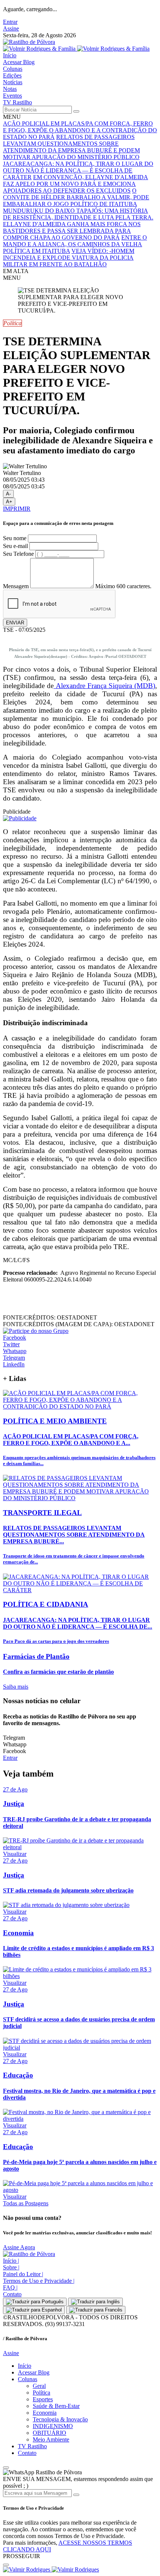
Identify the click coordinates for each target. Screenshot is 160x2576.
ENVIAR (15, 623)
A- (8, 494)
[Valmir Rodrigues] (51, 2569)
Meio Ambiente (51, 2439)
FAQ (10, 2287)
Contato (12, 2294)
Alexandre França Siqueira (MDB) (104, 686)
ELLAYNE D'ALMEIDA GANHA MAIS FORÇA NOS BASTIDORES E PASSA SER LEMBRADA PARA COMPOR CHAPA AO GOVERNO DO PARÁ (72, 231)
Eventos (12, 96)
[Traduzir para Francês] (96, 2310)
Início (10, 55)
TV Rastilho (17, 102)
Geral (39, 2386)
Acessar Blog (19, 62)
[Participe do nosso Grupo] (36, 1331)
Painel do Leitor (23, 2274)
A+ (9, 502)
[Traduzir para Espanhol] (34, 2310)
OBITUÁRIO (49, 2433)
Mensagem (16, 586)
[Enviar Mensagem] (76, 2495)
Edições (12, 75)
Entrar (10, 22)
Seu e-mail (15, 546)
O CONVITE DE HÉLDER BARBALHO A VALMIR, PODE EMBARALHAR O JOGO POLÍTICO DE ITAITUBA (76, 197)
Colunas (13, 69)
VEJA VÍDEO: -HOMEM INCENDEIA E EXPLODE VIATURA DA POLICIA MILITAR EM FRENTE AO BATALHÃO (69, 258)
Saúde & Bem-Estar (56, 2406)
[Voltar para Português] (35, 2302)
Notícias (13, 82)
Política (41, 2393)
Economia (45, 2413)
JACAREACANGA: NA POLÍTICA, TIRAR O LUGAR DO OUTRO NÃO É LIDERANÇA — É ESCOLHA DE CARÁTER (78, 170)
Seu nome (15, 538)
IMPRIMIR (17, 509)
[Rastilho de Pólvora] (29, 42)
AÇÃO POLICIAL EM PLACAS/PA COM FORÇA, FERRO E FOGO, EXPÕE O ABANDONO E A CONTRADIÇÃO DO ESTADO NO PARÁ (80, 130)
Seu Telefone (18, 554)
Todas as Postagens (26, 2203)
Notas (10, 89)
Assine (11, 28)
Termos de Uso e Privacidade (39, 2281)
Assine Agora (19, 2247)
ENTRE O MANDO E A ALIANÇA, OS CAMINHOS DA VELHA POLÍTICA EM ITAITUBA (75, 244)
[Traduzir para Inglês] (95, 2302)
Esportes (43, 2399)
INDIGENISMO (53, 2426)
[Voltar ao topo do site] (6, 2468)
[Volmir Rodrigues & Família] (76, 49)
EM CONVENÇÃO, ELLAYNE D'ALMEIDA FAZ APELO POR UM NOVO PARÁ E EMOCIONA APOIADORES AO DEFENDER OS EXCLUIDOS (76, 184)
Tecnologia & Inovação (60, 2419)
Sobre (11, 2267)
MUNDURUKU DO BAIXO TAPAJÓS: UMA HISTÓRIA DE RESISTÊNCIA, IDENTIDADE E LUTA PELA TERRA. (78, 214)
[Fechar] (6, 2565)
